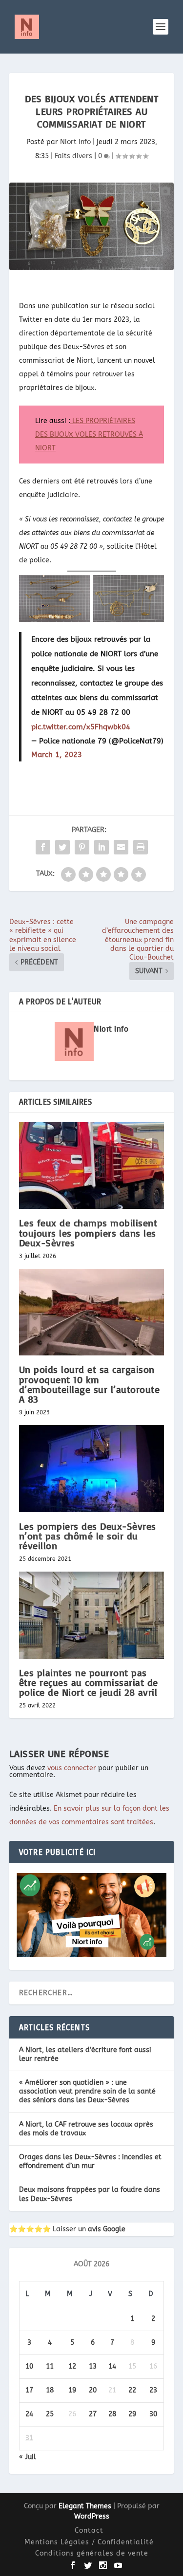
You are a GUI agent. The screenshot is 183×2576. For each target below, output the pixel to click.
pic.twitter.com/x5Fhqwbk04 (81, 727)
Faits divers (73, 156)
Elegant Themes (85, 2506)
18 (50, 2390)
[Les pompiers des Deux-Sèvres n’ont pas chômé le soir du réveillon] (92, 1469)
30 (153, 2414)
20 (93, 2390)
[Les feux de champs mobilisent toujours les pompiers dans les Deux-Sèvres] (92, 1166)
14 (112, 2366)
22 (132, 2390)
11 (50, 2366)
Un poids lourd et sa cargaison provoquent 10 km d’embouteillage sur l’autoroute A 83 (90, 1384)
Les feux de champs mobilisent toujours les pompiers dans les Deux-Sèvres (88, 1232)
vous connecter (72, 1768)
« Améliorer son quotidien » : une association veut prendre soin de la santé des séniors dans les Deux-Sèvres (87, 2091)
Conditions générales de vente (92, 2553)
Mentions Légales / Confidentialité (89, 2542)
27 (93, 2414)
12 (72, 2366)
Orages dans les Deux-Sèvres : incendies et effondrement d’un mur (90, 2161)
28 (112, 2414)
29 (132, 2414)
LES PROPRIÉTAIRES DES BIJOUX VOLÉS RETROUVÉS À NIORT (89, 435)
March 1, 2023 (57, 755)
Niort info (75, 142)
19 (72, 2390)
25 (50, 2414)
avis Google (107, 2229)
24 (29, 2414)
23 (153, 2390)
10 (29, 2366)
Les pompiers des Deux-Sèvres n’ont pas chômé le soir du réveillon (88, 1536)
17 (29, 2390)
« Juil (28, 2457)
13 (93, 2366)
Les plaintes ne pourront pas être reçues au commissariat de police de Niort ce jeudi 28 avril (89, 1682)
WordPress (92, 2516)
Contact (89, 2530)
